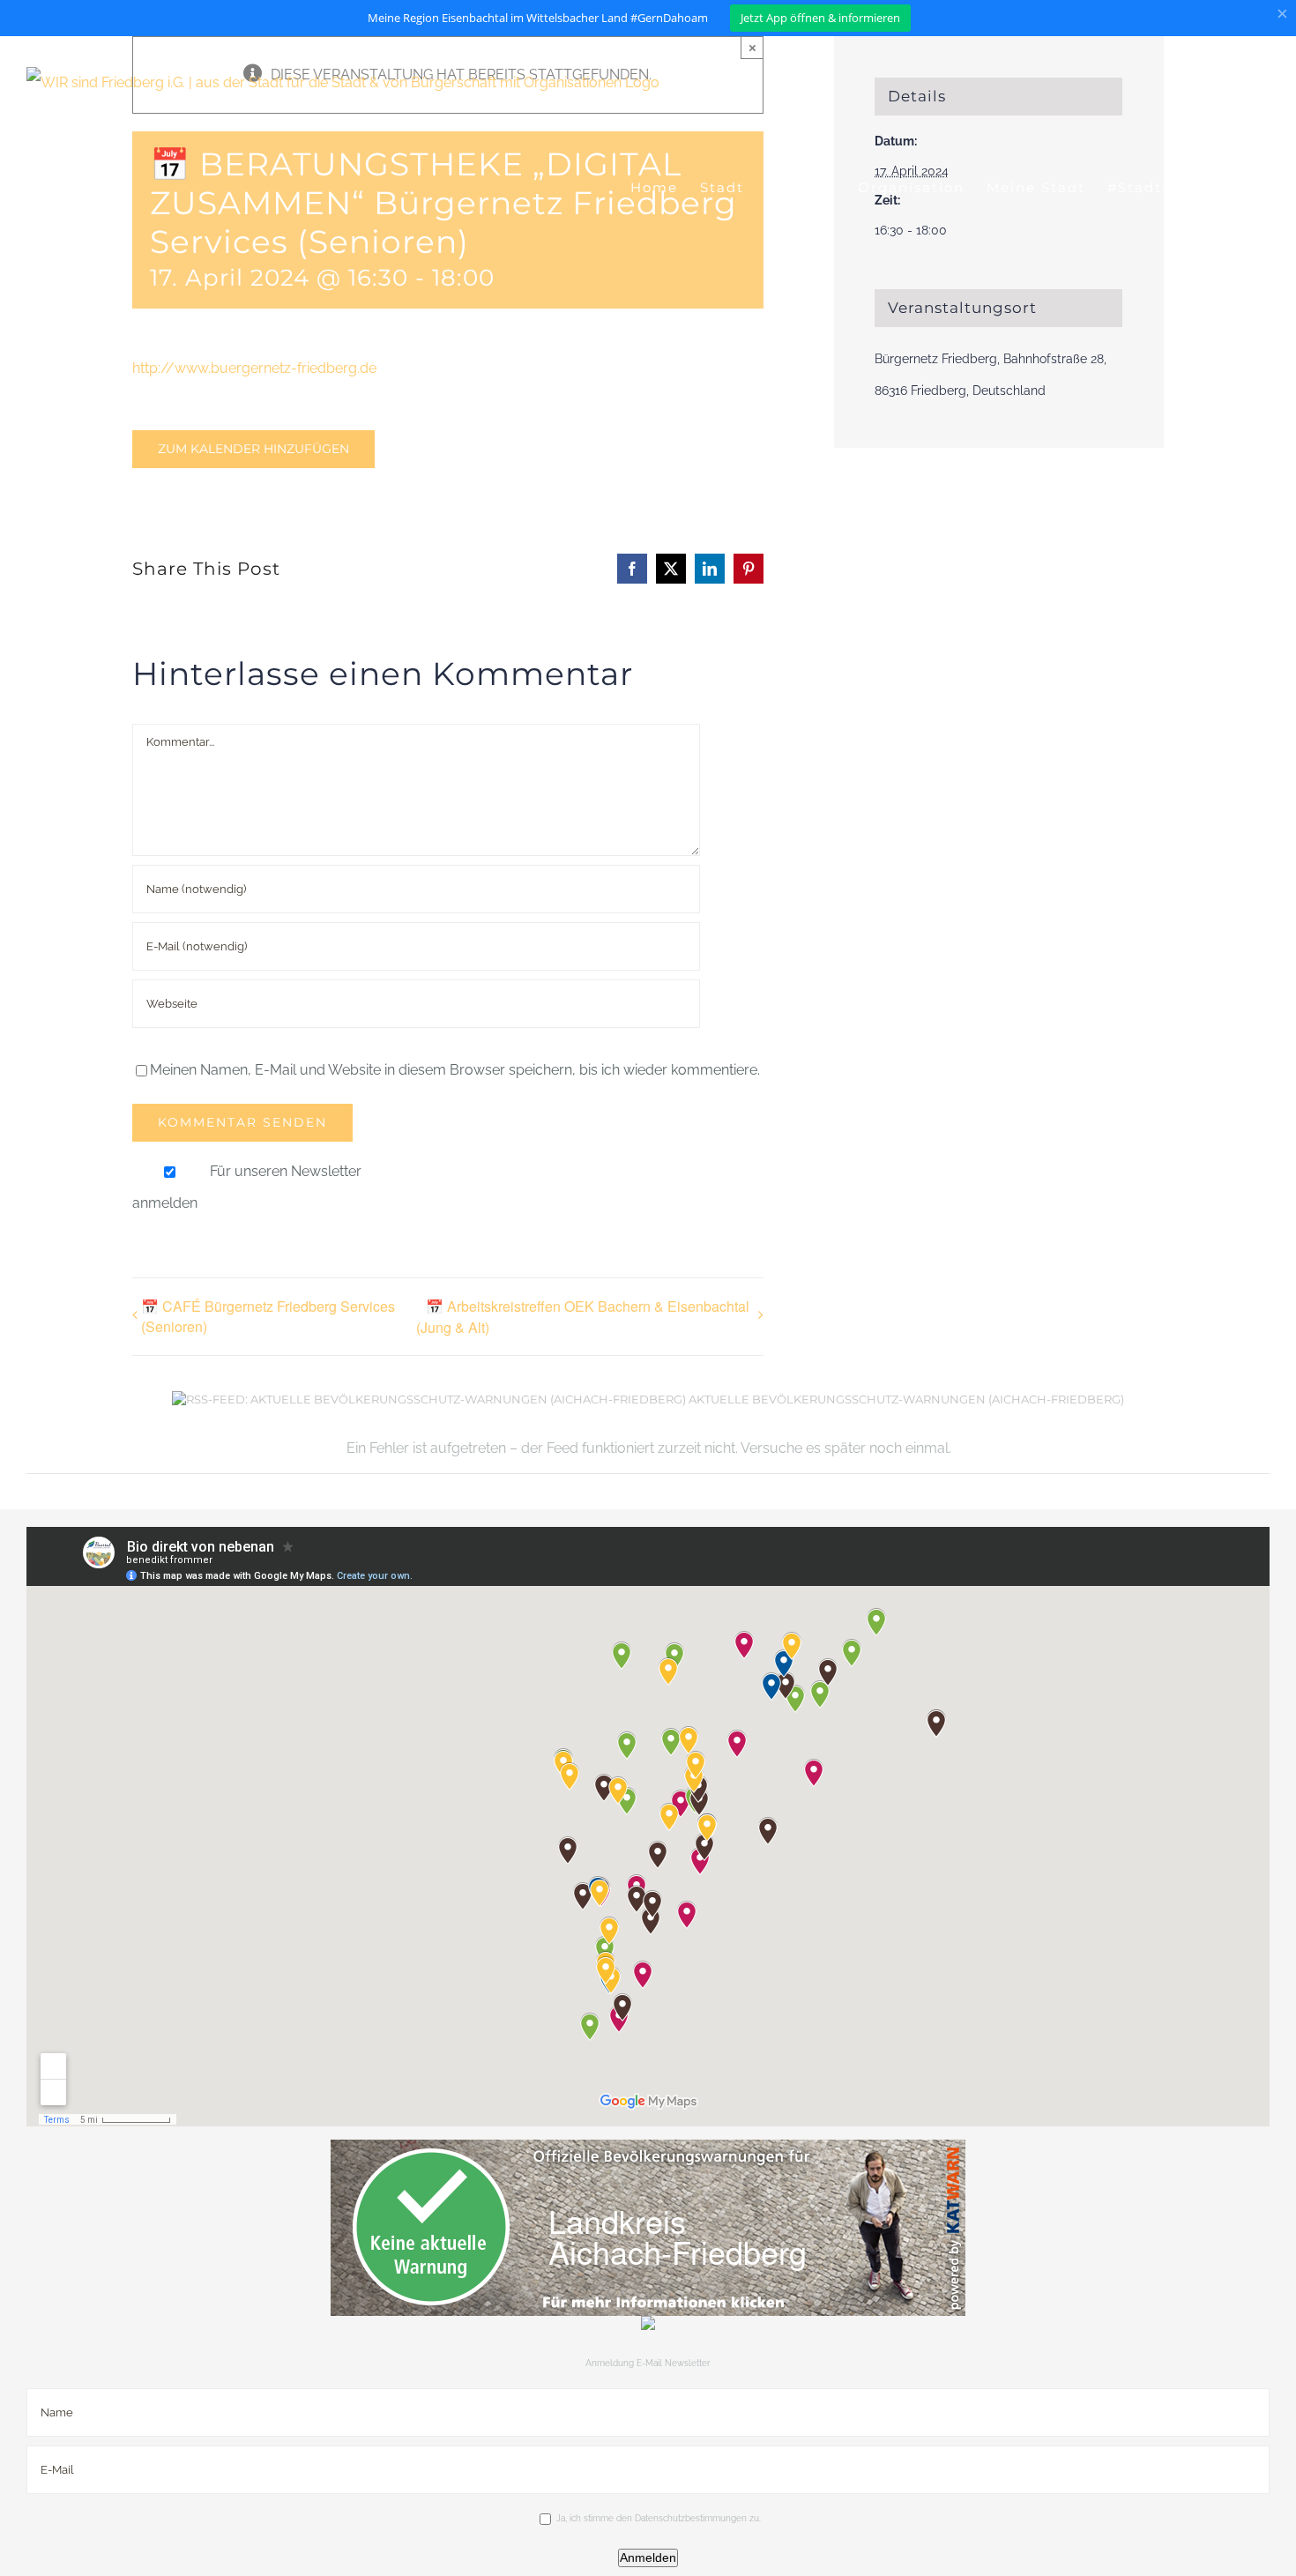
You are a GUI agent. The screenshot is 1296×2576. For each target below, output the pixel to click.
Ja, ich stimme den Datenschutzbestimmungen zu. (659, 2518)
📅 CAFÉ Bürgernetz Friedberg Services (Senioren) (268, 1316)
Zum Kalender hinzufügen (253, 449)
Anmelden (648, 2557)
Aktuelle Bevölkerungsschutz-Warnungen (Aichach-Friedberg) (906, 1399)
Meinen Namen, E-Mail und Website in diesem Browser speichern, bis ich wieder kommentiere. (455, 1070)
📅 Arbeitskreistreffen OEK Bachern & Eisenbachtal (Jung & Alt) (583, 1317)
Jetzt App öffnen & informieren (820, 18)
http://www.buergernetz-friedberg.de (254, 368)
